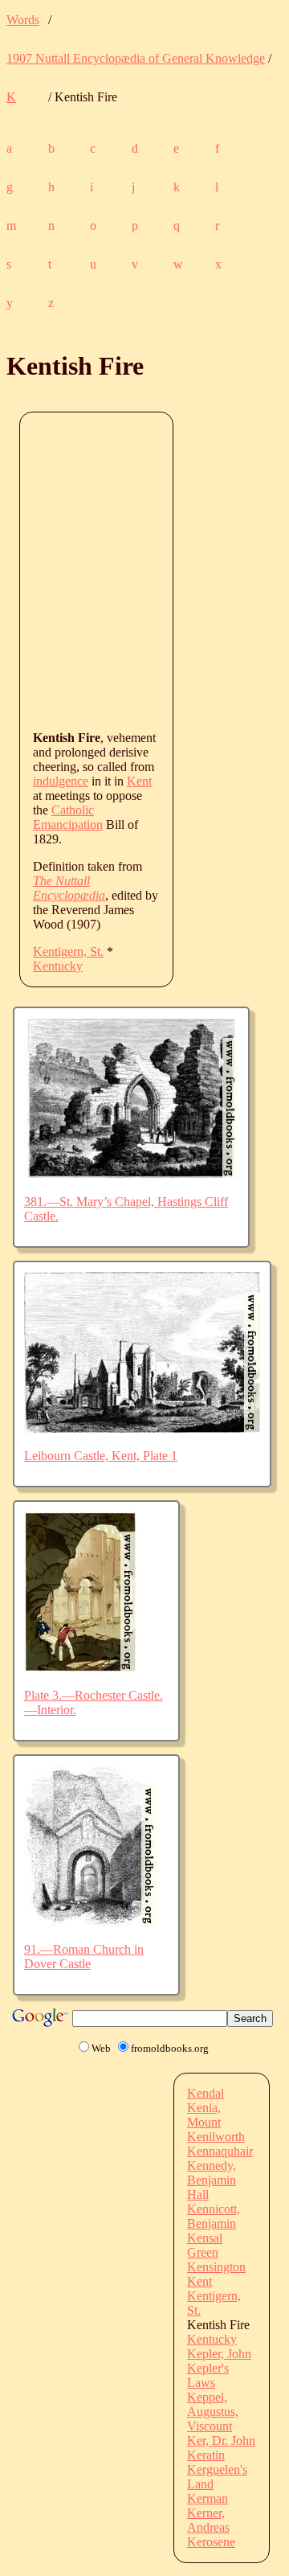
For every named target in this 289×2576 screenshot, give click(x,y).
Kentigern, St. (68, 952)
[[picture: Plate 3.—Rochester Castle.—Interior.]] (80, 1668)
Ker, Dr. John (221, 2441)
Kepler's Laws (208, 2375)
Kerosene (211, 2542)
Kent (139, 781)
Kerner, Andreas (208, 2520)
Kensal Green (205, 2245)
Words (23, 20)
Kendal (206, 2093)
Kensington (216, 2267)
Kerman (208, 2498)
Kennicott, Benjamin (214, 2216)
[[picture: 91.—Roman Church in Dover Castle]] (91, 1922)
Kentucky (58, 966)
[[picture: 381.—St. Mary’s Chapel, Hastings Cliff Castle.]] (131, 1174)
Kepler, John (219, 2354)
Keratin (206, 2455)
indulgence (61, 781)
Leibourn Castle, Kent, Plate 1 (101, 1456)
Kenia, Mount (204, 2115)
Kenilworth (216, 2137)
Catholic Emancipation (68, 817)
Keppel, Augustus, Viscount (213, 2412)
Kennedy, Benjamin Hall (212, 2180)
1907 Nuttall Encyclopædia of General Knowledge (136, 58)
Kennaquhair (220, 2151)
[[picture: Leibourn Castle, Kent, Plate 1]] (142, 1428)
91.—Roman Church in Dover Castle (84, 1957)
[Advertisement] (144, 570)
